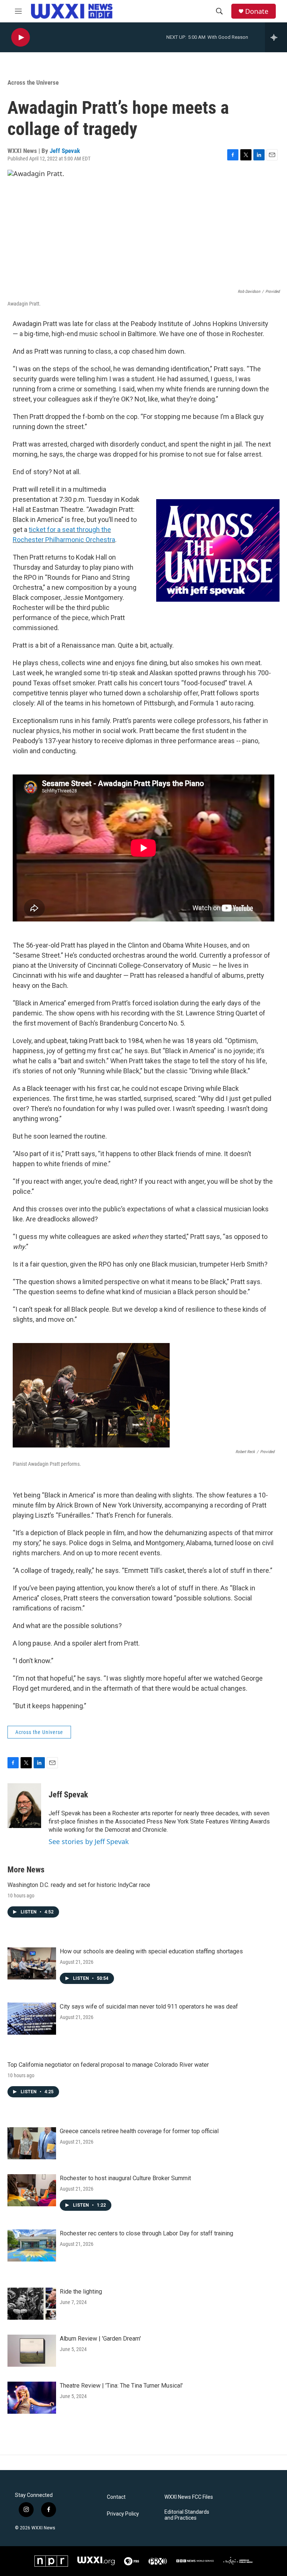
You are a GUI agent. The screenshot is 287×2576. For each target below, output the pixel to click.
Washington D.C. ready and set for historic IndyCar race (79, 1885)
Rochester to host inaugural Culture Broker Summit (125, 2178)
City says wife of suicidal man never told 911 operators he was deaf (149, 2007)
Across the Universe (33, 82)
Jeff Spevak (65, 151)
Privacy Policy (123, 2514)
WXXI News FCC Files (189, 2497)
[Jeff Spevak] (24, 1806)
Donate (257, 11)
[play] (21, 37)
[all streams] (276, 37)
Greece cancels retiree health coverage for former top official (139, 2131)
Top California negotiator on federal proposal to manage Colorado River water (108, 2065)
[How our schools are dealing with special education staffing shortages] (32, 1963)
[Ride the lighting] (32, 2304)
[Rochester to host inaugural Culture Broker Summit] (32, 2190)
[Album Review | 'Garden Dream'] (32, 2351)
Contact (116, 2497)
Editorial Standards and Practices (187, 2515)
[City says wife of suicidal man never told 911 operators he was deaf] (32, 2019)
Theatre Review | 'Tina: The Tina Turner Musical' (121, 2386)
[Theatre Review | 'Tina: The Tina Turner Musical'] (32, 2398)
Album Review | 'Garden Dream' (100, 2339)
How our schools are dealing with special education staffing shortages (151, 1951)
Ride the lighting (81, 2292)
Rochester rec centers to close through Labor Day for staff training (146, 2233)
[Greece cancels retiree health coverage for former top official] (32, 2143)
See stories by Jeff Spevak (89, 1841)
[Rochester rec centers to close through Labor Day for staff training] (32, 2245)
